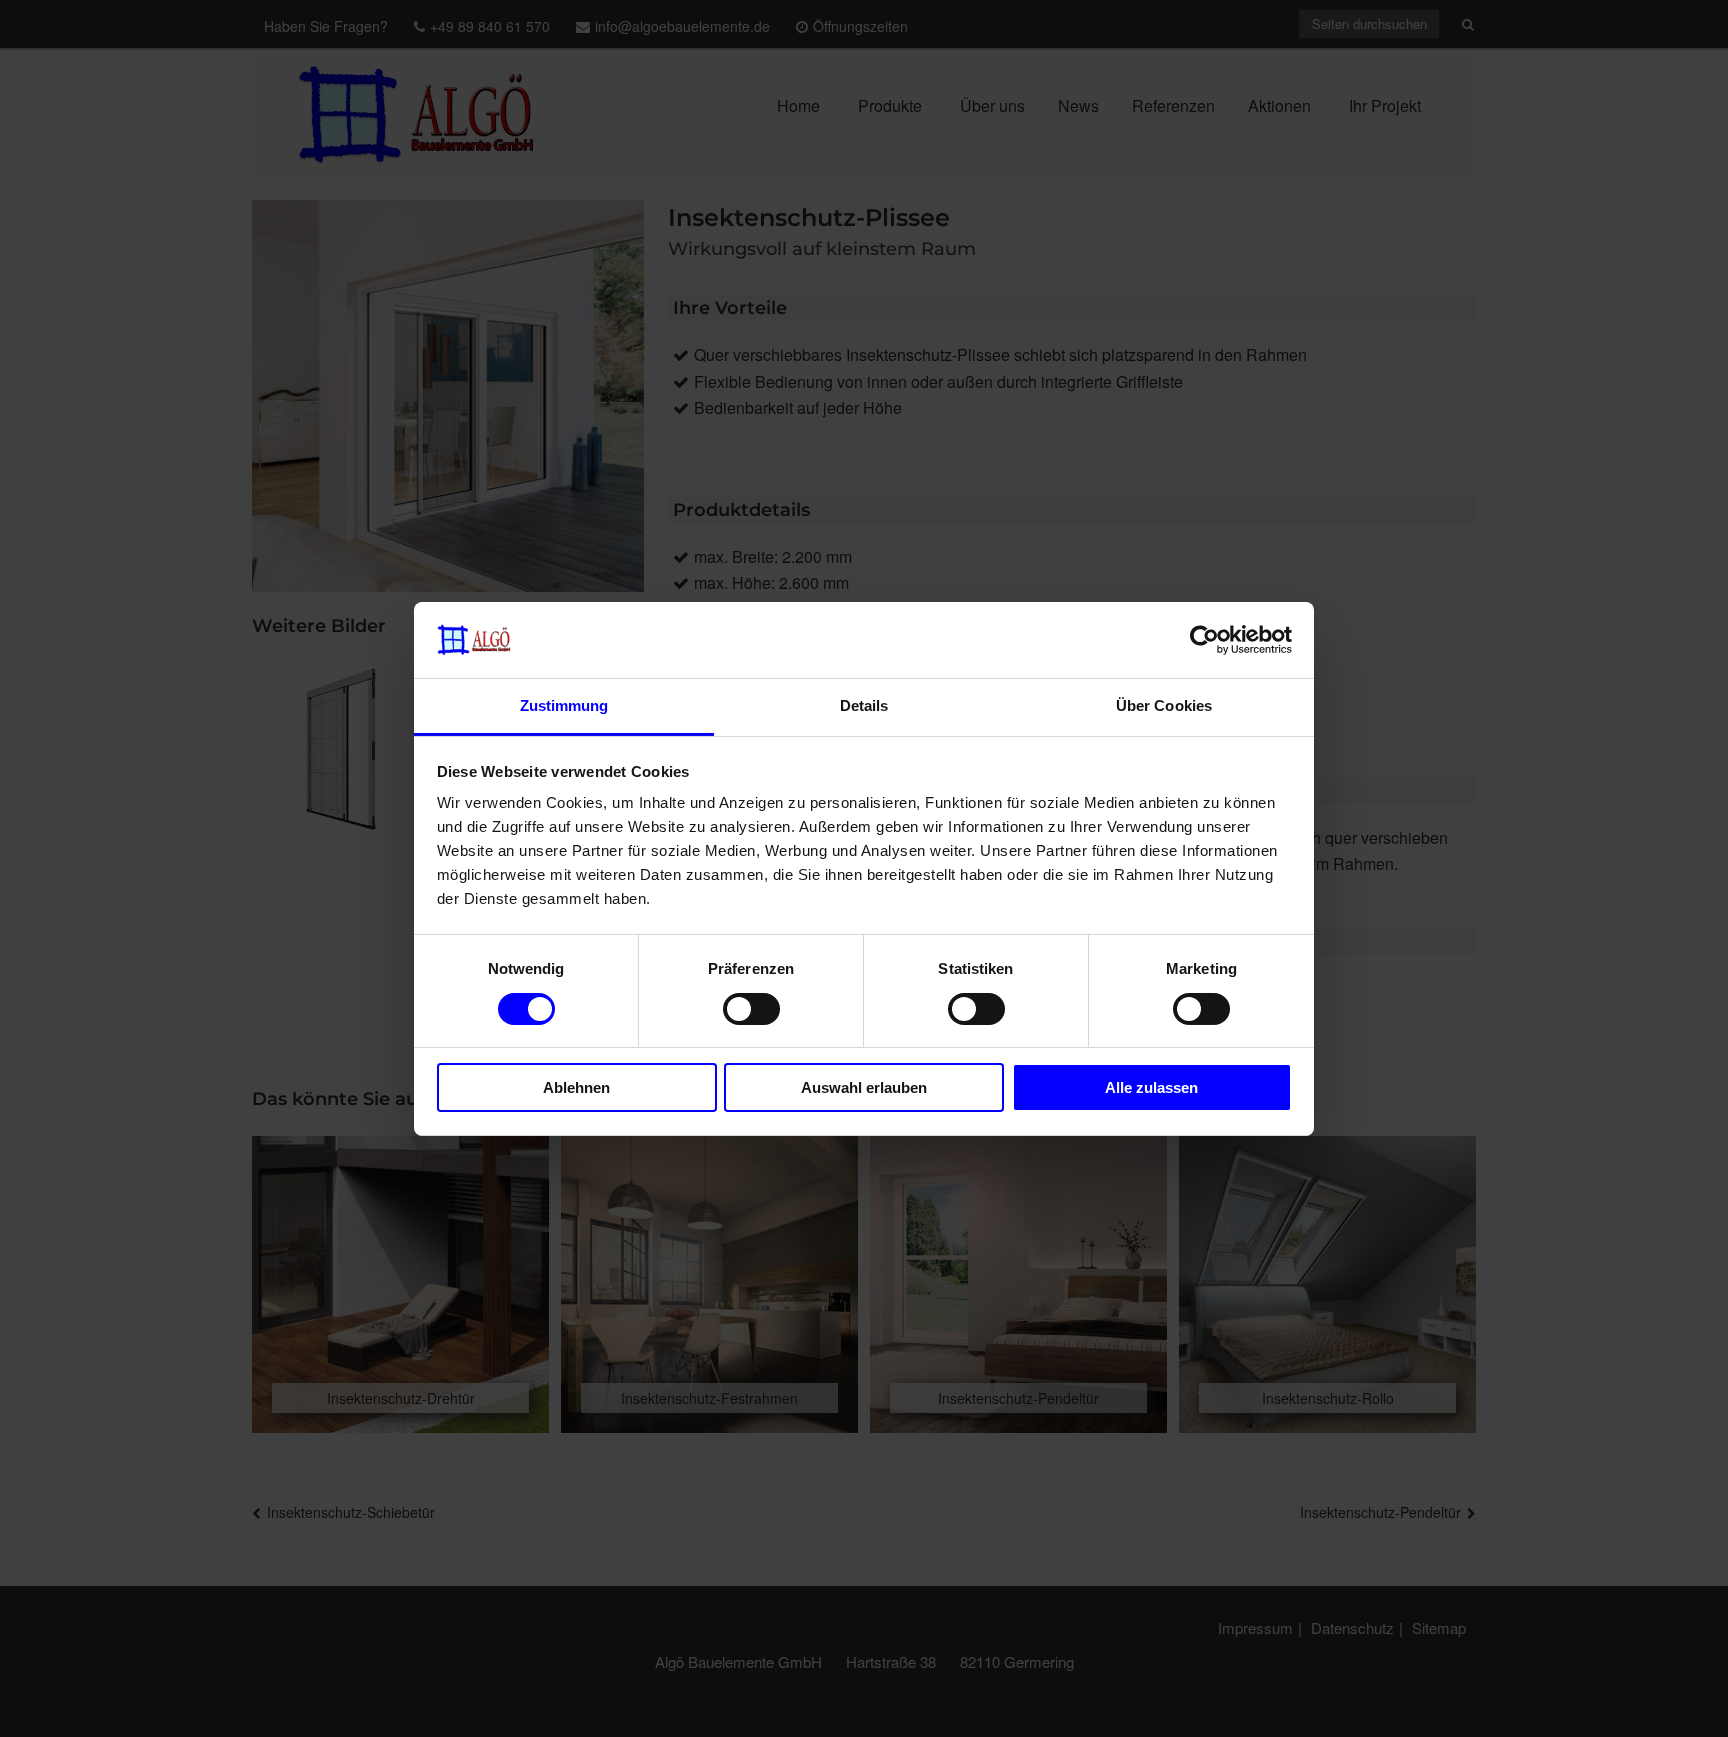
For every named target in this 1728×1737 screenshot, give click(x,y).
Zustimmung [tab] (564, 705)
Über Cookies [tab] (1164, 705)
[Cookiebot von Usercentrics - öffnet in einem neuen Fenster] (1204, 640)
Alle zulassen (1151, 1087)
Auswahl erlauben (864, 1087)
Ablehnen (576, 1087)
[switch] (751, 1009)
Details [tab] (864, 705)
